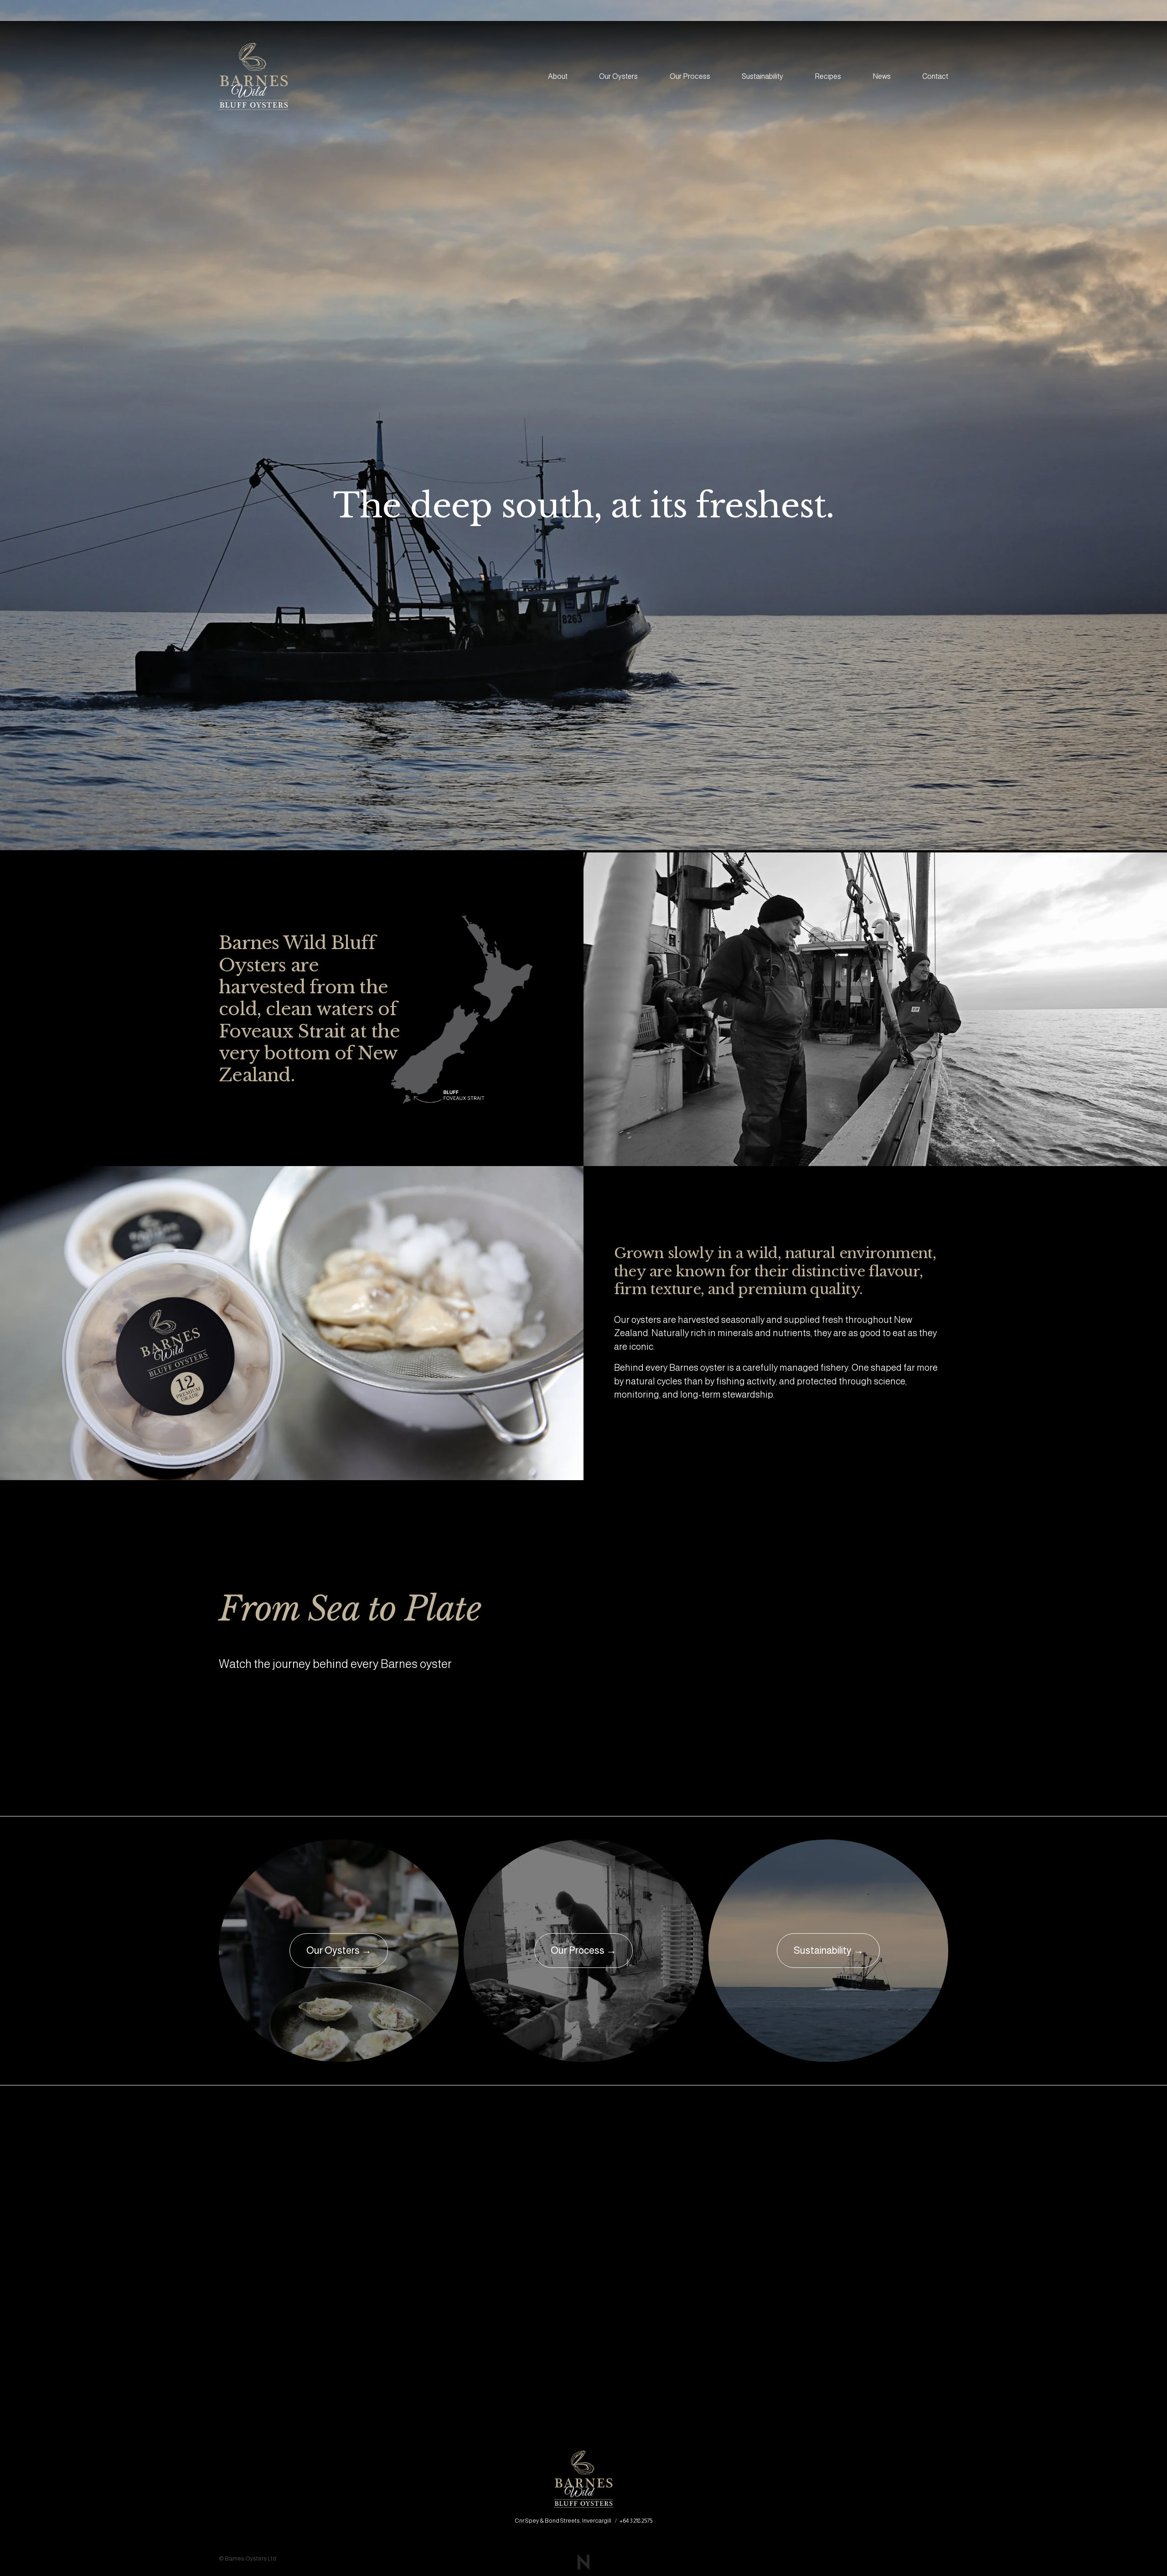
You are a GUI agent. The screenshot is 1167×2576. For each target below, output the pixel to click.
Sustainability (762, 76)
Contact (935, 76)
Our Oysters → (339, 1950)
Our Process (690, 76)
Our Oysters (618, 76)
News (882, 76)
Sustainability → (829, 1950)
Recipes (828, 76)
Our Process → (583, 1950)
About (558, 76)
